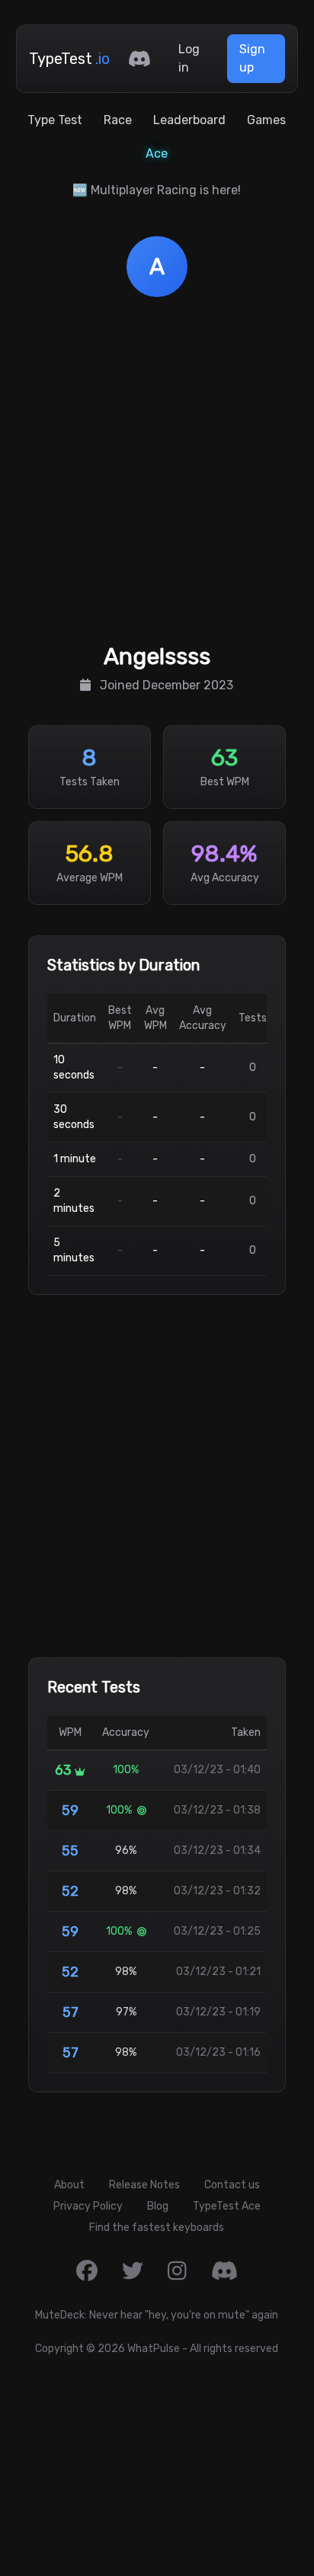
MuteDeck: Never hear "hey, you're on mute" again (157, 2315)
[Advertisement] (157, 474)
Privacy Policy (88, 2206)
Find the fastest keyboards (157, 2228)
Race (118, 120)
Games (266, 120)
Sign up (252, 58)
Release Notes (144, 2185)
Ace (157, 153)
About (69, 2185)
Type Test (55, 120)
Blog (158, 2206)
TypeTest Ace (227, 2206)
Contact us (232, 2185)
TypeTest (69, 59)
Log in (189, 58)
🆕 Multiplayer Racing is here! (157, 190)
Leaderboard (189, 120)
